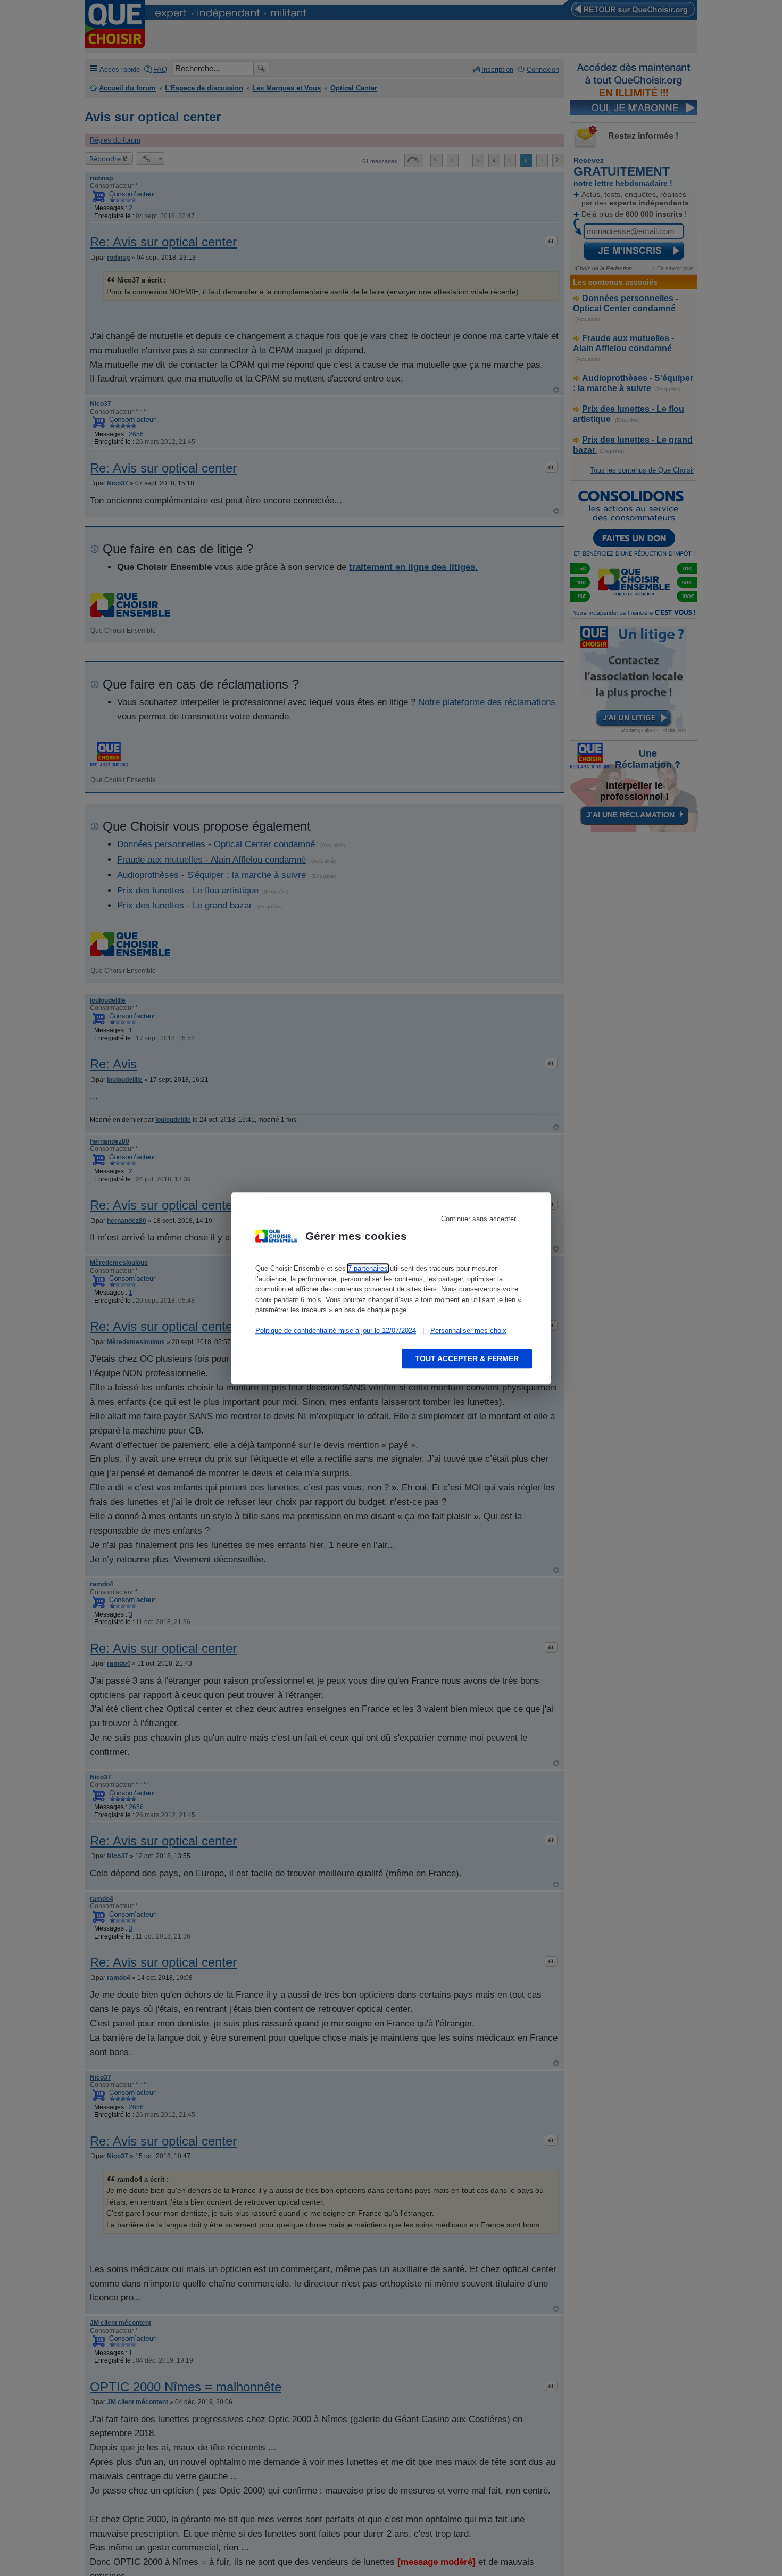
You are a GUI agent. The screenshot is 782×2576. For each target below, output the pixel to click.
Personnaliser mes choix (468, 1331)
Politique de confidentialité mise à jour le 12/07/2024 (336, 1331)
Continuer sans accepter (479, 1219)
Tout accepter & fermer (467, 1358)
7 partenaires (368, 1268)
